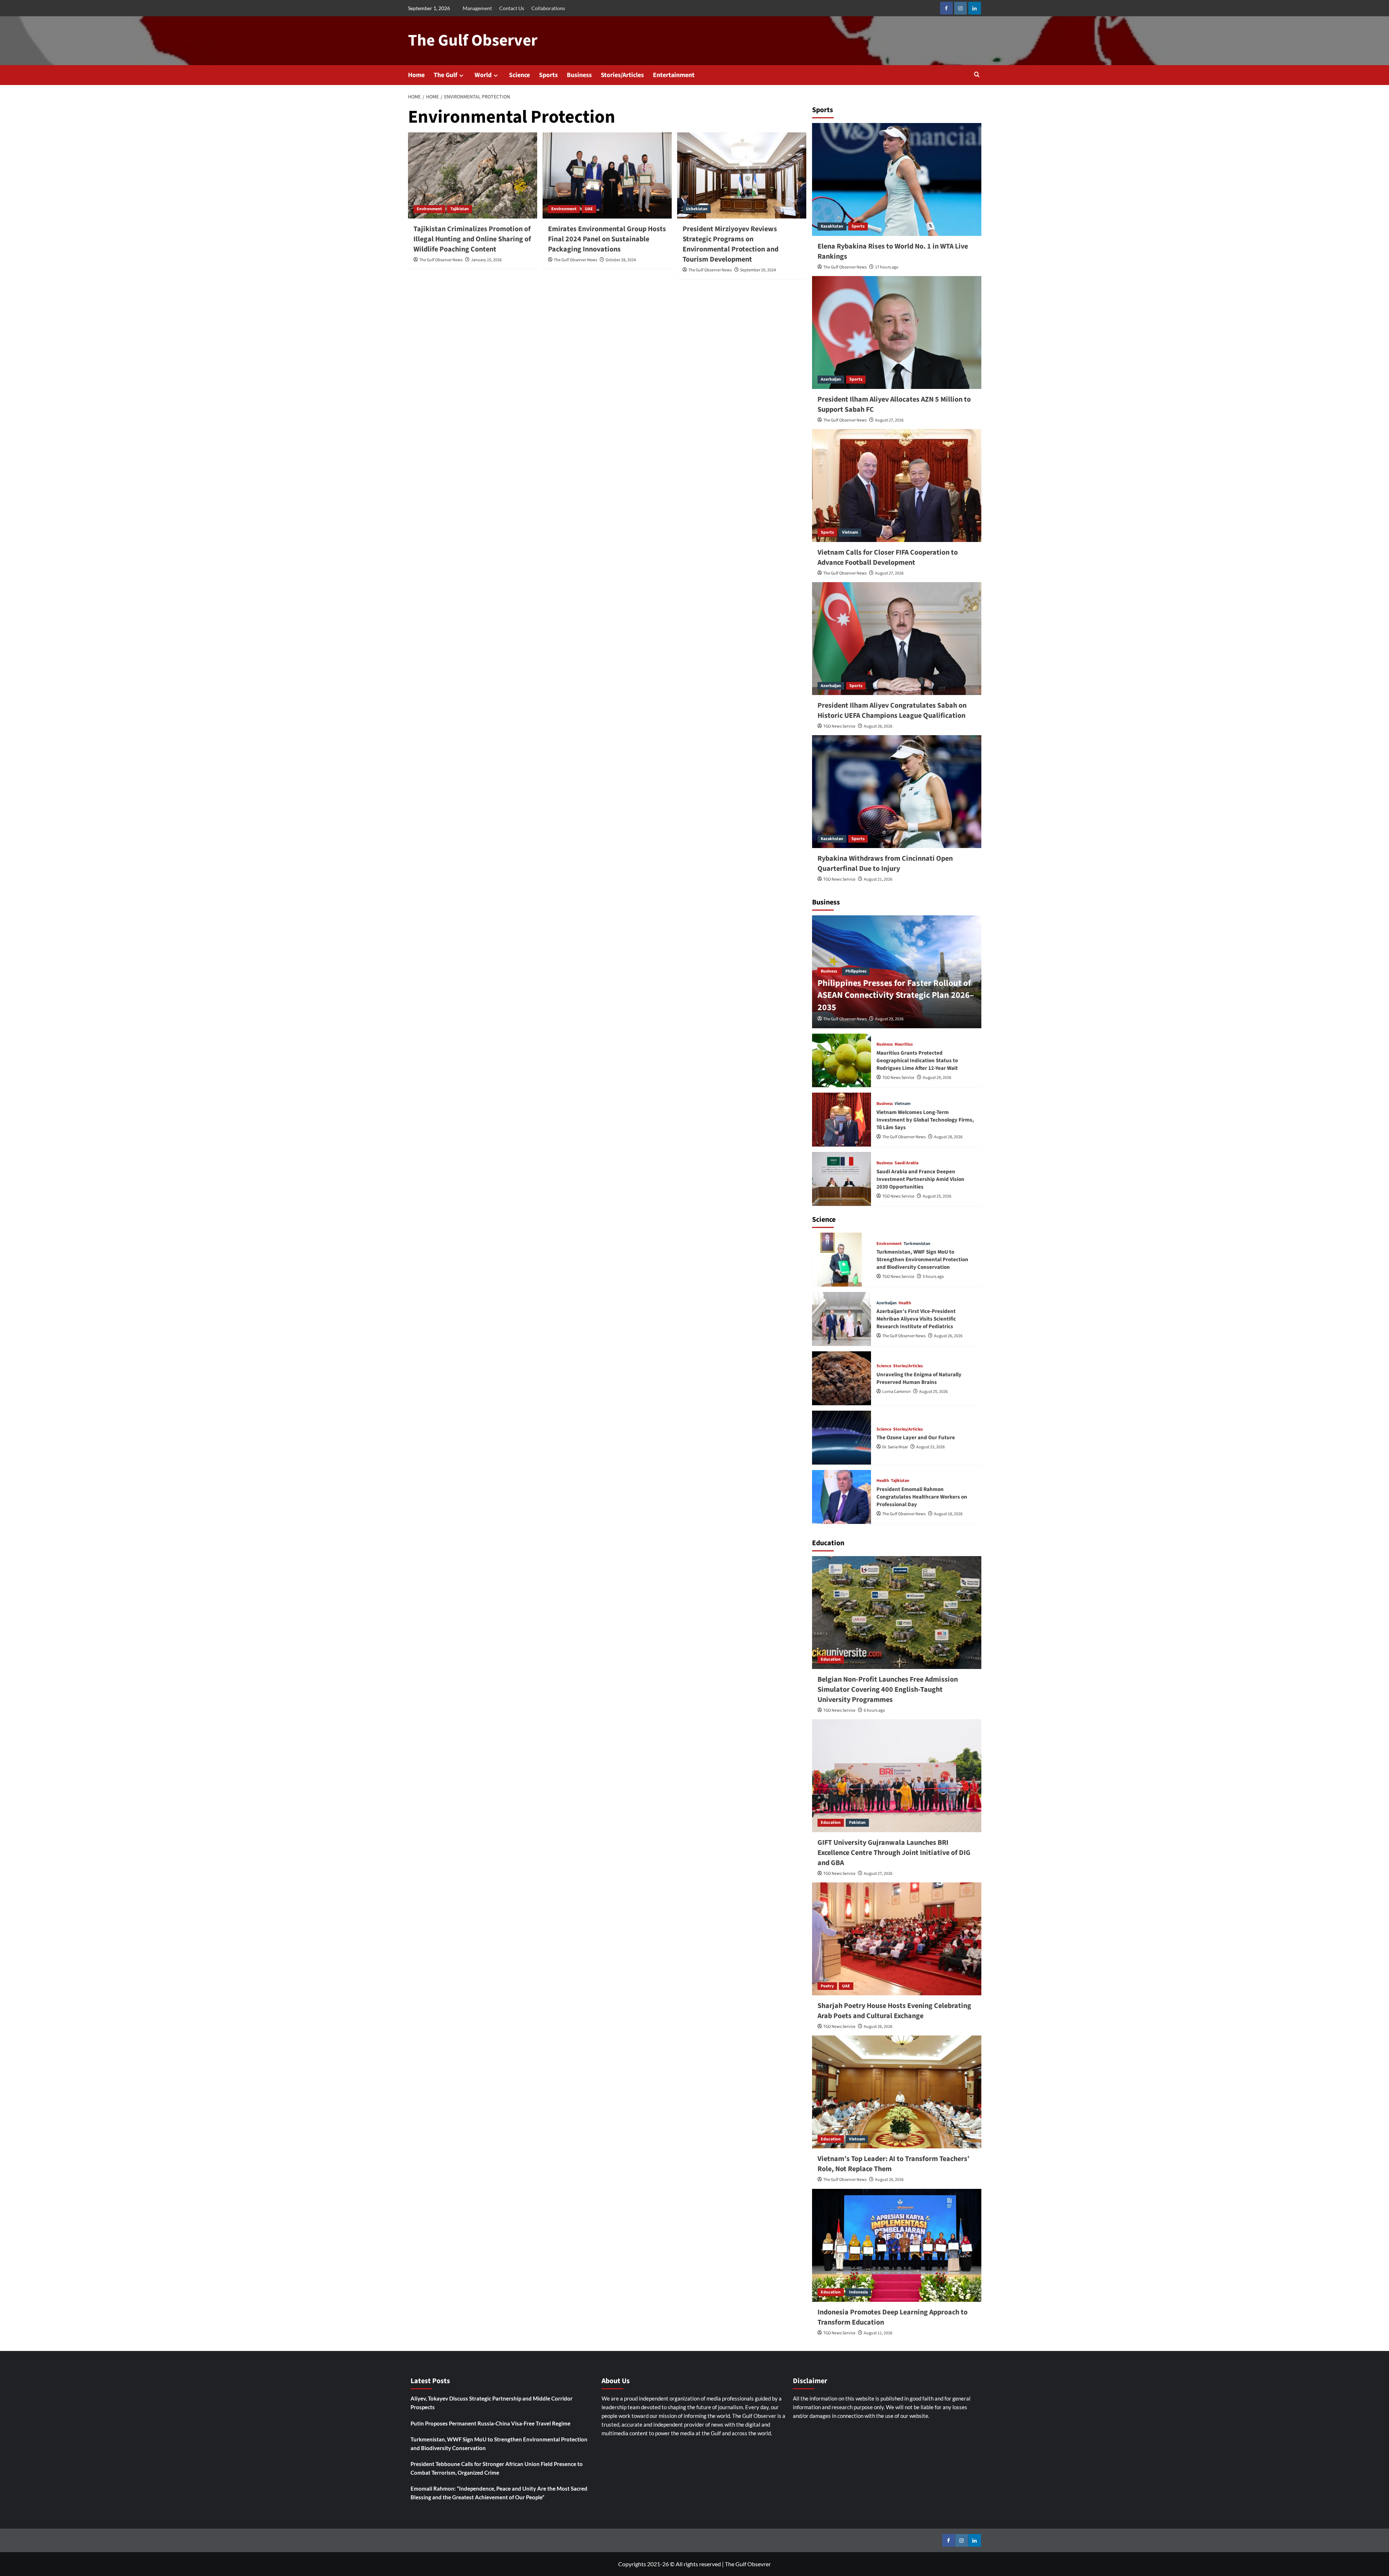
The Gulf (445, 75)
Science (519, 75)
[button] (977, 75)
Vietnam (850, 532)
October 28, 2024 (621, 260)
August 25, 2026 (937, 1196)
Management (477, 8)
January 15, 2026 (486, 260)
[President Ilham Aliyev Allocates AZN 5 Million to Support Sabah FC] (897, 332)
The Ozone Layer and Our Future (916, 1438)
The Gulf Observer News (441, 260)
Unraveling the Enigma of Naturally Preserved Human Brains (919, 1378)
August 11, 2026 (878, 2333)
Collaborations (548, 8)
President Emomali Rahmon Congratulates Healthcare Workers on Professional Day (922, 1497)
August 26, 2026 (878, 726)
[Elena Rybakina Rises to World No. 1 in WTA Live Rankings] (897, 179)
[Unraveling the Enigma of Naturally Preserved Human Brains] (842, 1378)
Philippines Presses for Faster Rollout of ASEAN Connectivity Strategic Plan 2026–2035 (896, 995)
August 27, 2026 (889, 420)
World (483, 75)
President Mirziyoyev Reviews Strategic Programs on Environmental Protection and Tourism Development (730, 244)
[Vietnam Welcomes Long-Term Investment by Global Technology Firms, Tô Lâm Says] (842, 1120)
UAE (589, 209)
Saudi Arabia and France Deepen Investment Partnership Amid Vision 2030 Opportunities (920, 1179)
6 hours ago (874, 1710)
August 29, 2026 (889, 1019)
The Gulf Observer (473, 41)
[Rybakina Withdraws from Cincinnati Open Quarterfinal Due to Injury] (897, 792)
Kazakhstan (832, 226)
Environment (429, 209)
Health (905, 1303)
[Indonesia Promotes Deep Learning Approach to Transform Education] (897, 2245)
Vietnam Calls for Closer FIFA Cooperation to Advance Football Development (888, 558)
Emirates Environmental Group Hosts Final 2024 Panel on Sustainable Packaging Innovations (607, 239)
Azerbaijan (831, 379)
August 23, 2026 (931, 1447)
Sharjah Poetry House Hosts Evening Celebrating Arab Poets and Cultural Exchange (894, 2011)
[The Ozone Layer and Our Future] (842, 1438)
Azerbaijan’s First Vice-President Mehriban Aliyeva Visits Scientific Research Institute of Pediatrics (916, 1319)
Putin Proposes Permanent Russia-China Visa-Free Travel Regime (490, 2423)
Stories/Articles (622, 75)
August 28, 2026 (948, 1137)
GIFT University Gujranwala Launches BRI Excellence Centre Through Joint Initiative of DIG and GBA (894, 1853)
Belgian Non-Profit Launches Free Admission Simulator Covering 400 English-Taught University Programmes (888, 1690)
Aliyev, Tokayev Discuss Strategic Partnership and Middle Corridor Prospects (492, 2403)
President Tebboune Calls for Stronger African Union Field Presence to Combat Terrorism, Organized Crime (497, 2468)
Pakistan (857, 1823)
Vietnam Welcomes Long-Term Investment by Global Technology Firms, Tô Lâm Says (925, 1120)
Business (579, 75)
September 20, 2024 (758, 270)
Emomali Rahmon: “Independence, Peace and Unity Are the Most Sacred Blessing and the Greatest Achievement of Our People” (499, 2493)
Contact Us (512, 8)
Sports (548, 75)
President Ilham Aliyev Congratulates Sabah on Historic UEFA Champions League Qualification (892, 711)
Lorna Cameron (897, 1392)
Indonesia (858, 2292)
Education (831, 1659)
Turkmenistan (917, 1244)
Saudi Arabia (906, 1163)
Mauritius (904, 1045)
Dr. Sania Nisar (895, 1447)
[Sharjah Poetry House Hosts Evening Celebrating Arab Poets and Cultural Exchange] (897, 1939)
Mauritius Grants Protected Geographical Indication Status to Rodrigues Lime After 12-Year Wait (917, 1061)
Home (416, 75)
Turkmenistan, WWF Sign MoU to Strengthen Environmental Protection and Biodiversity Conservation (922, 1260)
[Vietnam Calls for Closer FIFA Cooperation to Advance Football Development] (897, 486)
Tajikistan (460, 209)
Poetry (827, 1986)
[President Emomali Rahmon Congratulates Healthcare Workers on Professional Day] (842, 1497)
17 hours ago (887, 267)
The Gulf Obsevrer (748, 2564)
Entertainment (674, 75)
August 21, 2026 (878, 879)
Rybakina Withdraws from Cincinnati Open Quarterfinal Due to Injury (885, 864)
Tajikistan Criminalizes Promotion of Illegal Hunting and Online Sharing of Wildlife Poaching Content (472, 239)
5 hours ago (933, 1277)
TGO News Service (839, 726)
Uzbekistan (697, 209)
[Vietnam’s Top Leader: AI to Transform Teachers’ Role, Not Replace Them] (897, 2092)
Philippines (856, 971)
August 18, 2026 (948, 1514)
